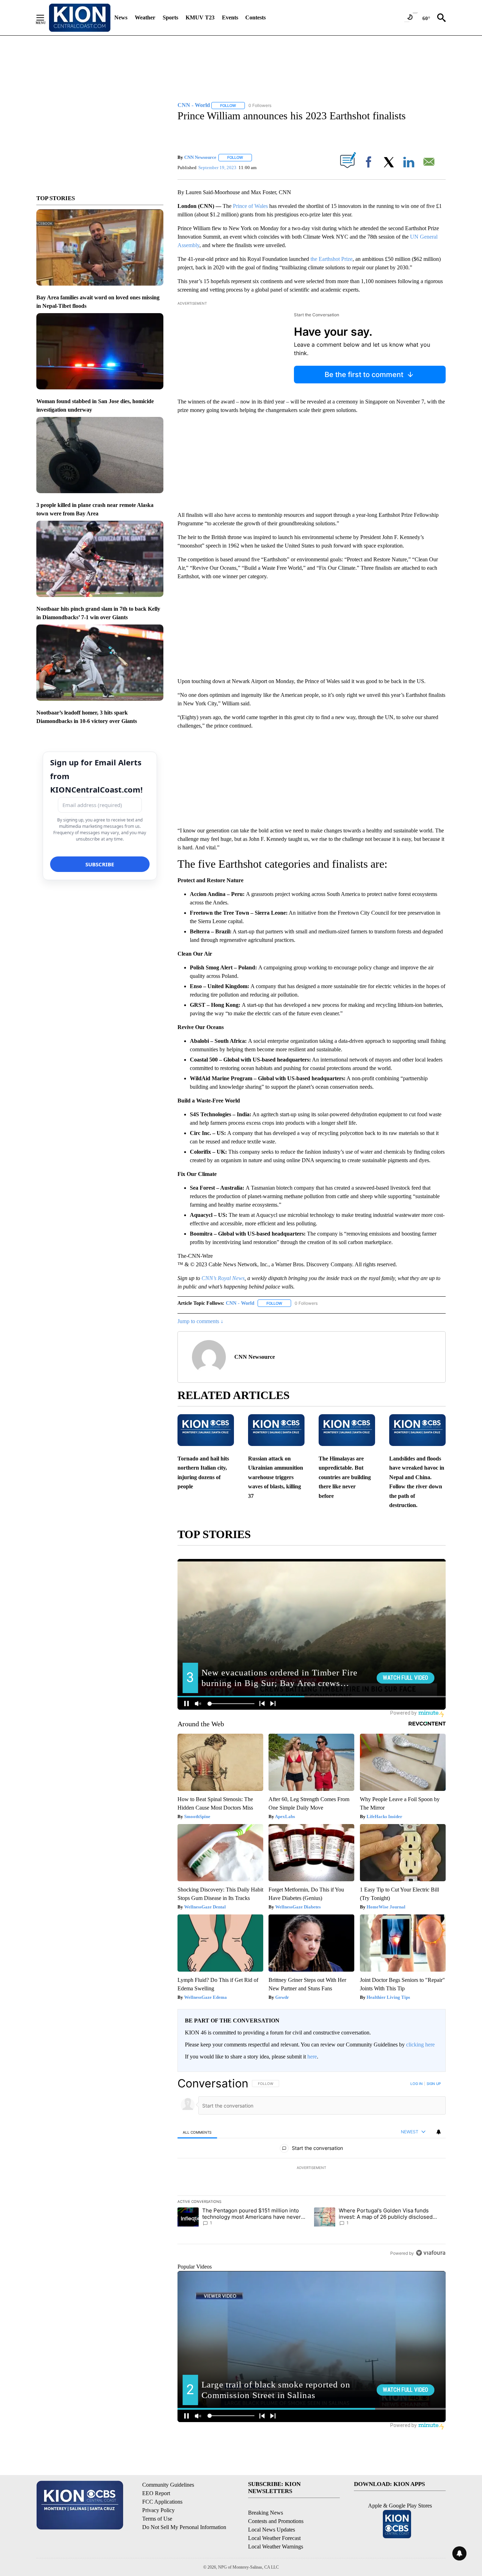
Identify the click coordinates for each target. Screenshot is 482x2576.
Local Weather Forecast (274, 2538)
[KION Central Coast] (80, 18)
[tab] (197, 2132)
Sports (170, 17)
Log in (417, 2084)
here (312, 2057)
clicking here (420, 2045)
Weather (145, 17)
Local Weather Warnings (276, 2547)
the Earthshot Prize (332, 259)
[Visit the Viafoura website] (431, 2253)
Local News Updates (272, 2530)
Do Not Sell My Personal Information (184, 2527)
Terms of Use (157, 2519)
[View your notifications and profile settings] (439, 2132)
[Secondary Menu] (46, 18)
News (121, 17)
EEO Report (156, 2493)
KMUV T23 (200, 17)
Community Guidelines (168, 2485)
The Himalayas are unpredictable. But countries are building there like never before (345, 1477)
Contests (255, 17)
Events (230, 17)
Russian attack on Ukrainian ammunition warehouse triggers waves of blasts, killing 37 (276, 1477)
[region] (312, 2168)
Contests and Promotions (276, 2521)
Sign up (434, 2084)
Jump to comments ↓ (200, 1321)
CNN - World (240, 1303)
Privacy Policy (158, 2510)
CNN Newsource (200, 157)
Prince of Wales (250, 206)
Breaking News (266, 2513)
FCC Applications (162, 2502)
